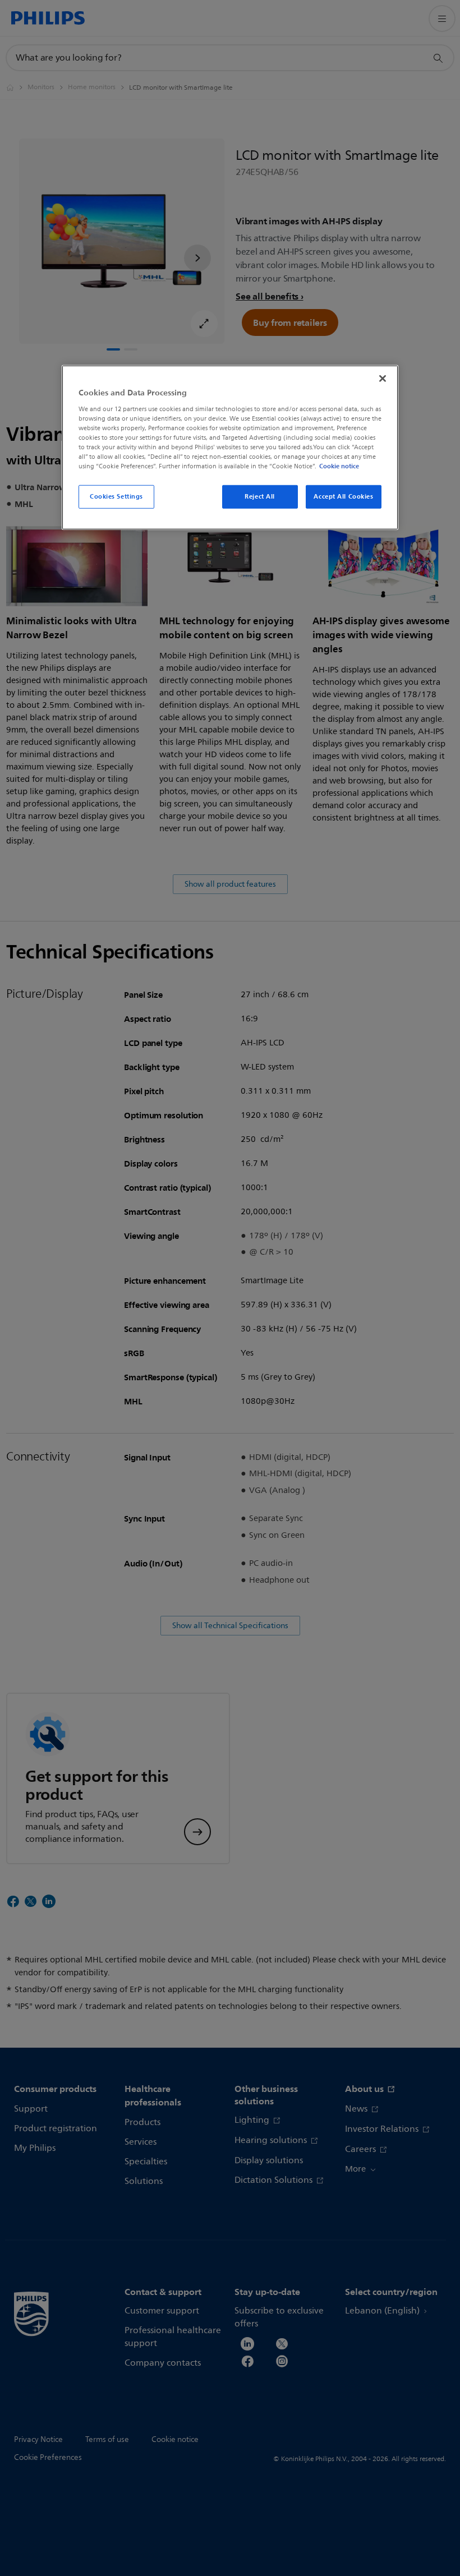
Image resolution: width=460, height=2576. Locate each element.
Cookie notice (339, 466)
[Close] (383, 379)
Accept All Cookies (343, 496)
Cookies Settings (116, 496)
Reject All (260, 496)
